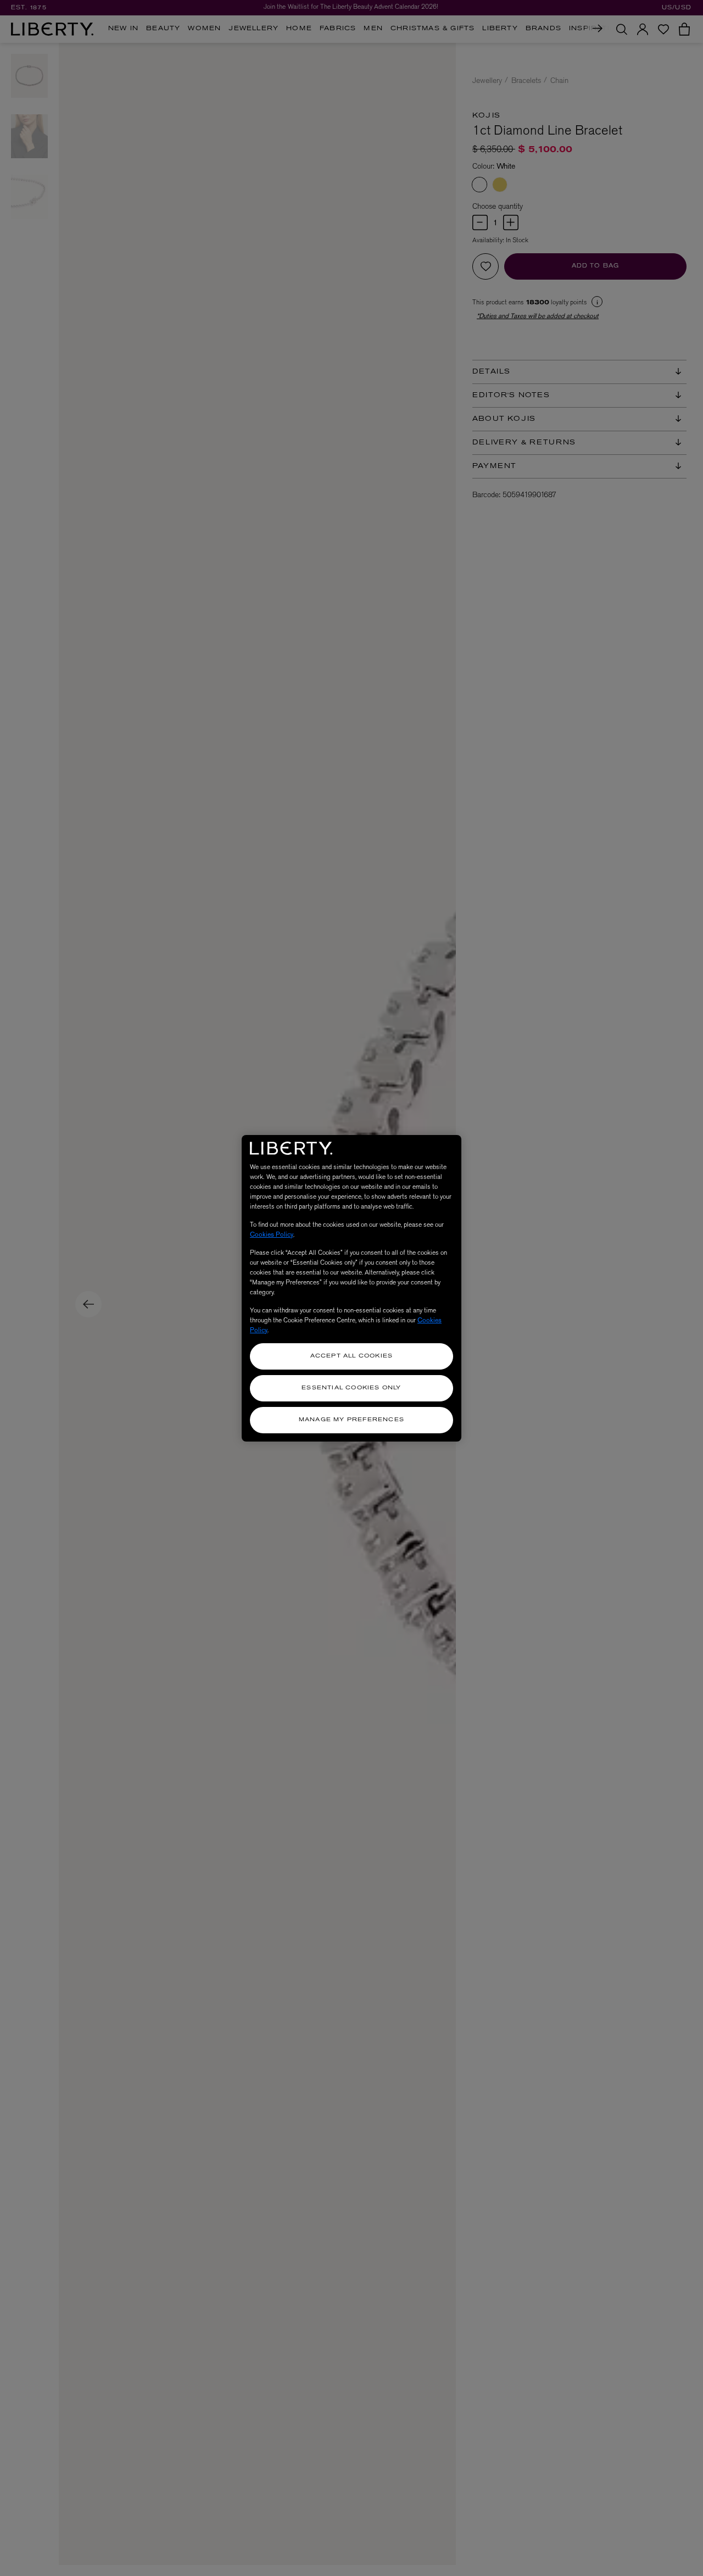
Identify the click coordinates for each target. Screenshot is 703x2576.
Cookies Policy (272, 1234)
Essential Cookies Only (351, 1388)
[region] (351, 1288)
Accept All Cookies (352, 1356)
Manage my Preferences (351, 1420)
